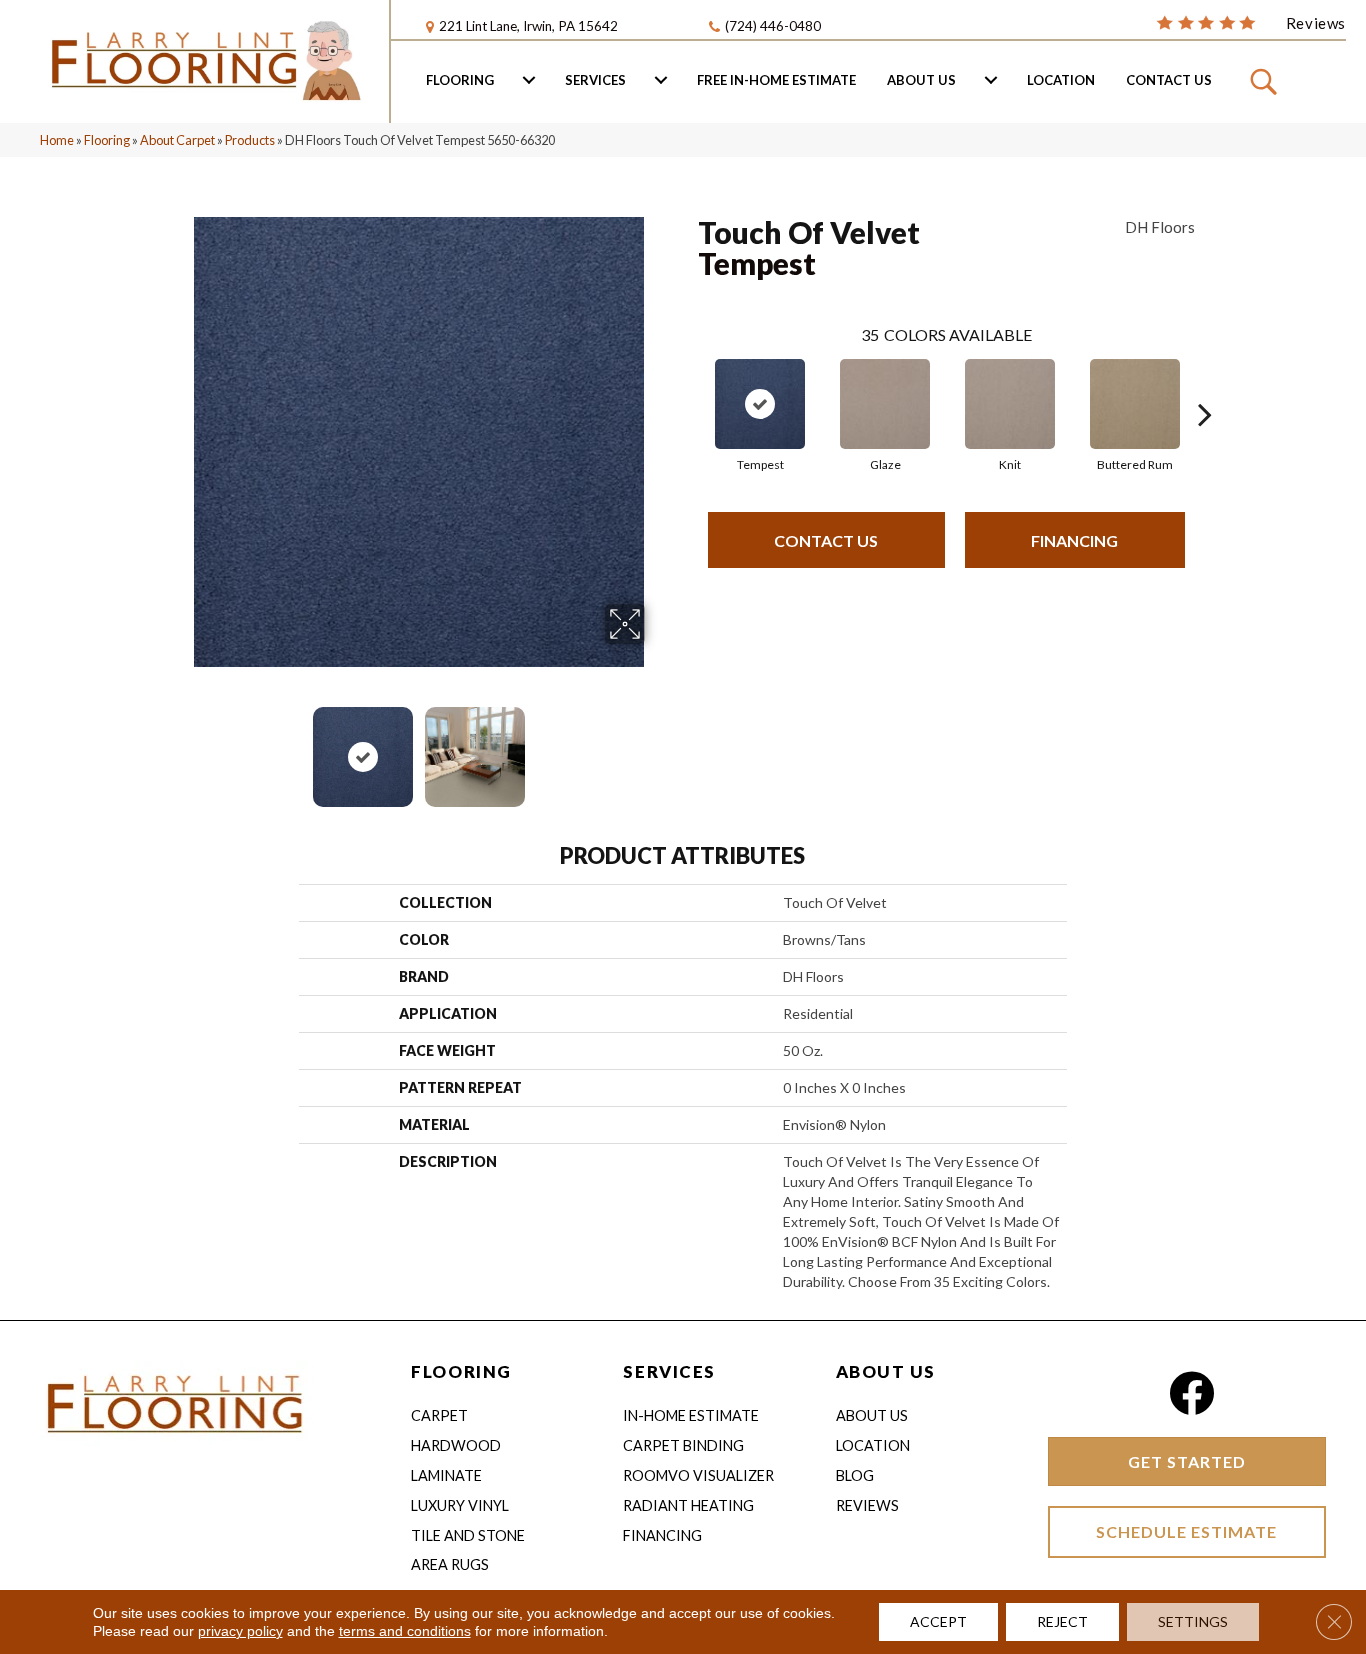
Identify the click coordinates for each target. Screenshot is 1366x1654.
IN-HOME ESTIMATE (691, 1415)
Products (250, 140)
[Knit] (1010, 404)
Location (1061, 80)
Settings (1193, 1621)
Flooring (460, 80)
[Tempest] (760, 404)
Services (595, 80)
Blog (855, 1475)
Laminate (446, 1475)
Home (57, 140)
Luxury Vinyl (460, 1505)
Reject (1062, 1621)
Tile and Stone (468, 1535)
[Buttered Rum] (1135, 404)
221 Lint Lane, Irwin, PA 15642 (528, 26)
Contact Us (1169, 80)
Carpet (439, 1415)
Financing (1074, 540)
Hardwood (456, 1445)
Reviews (867, 1505)
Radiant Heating (688, 1505)
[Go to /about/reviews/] (1251, 22)
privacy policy (240, 1631)
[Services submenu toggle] (661, 80)
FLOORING (461, 1371)
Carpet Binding (683, 1445)
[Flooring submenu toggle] (529, 80)
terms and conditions (405, 1631)
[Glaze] (885, 404)
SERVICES (669, 1371)
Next (658, 747)
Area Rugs (450, 1564)
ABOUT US (886, 1371)
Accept (938, 1621)
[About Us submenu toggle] (991, 80)
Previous (181, 747)
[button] (1266, 80)
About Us (921, 80)
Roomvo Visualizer (698, 1475)
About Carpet (177, 140)
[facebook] (1191, 1393)
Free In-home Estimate (776, 80)
